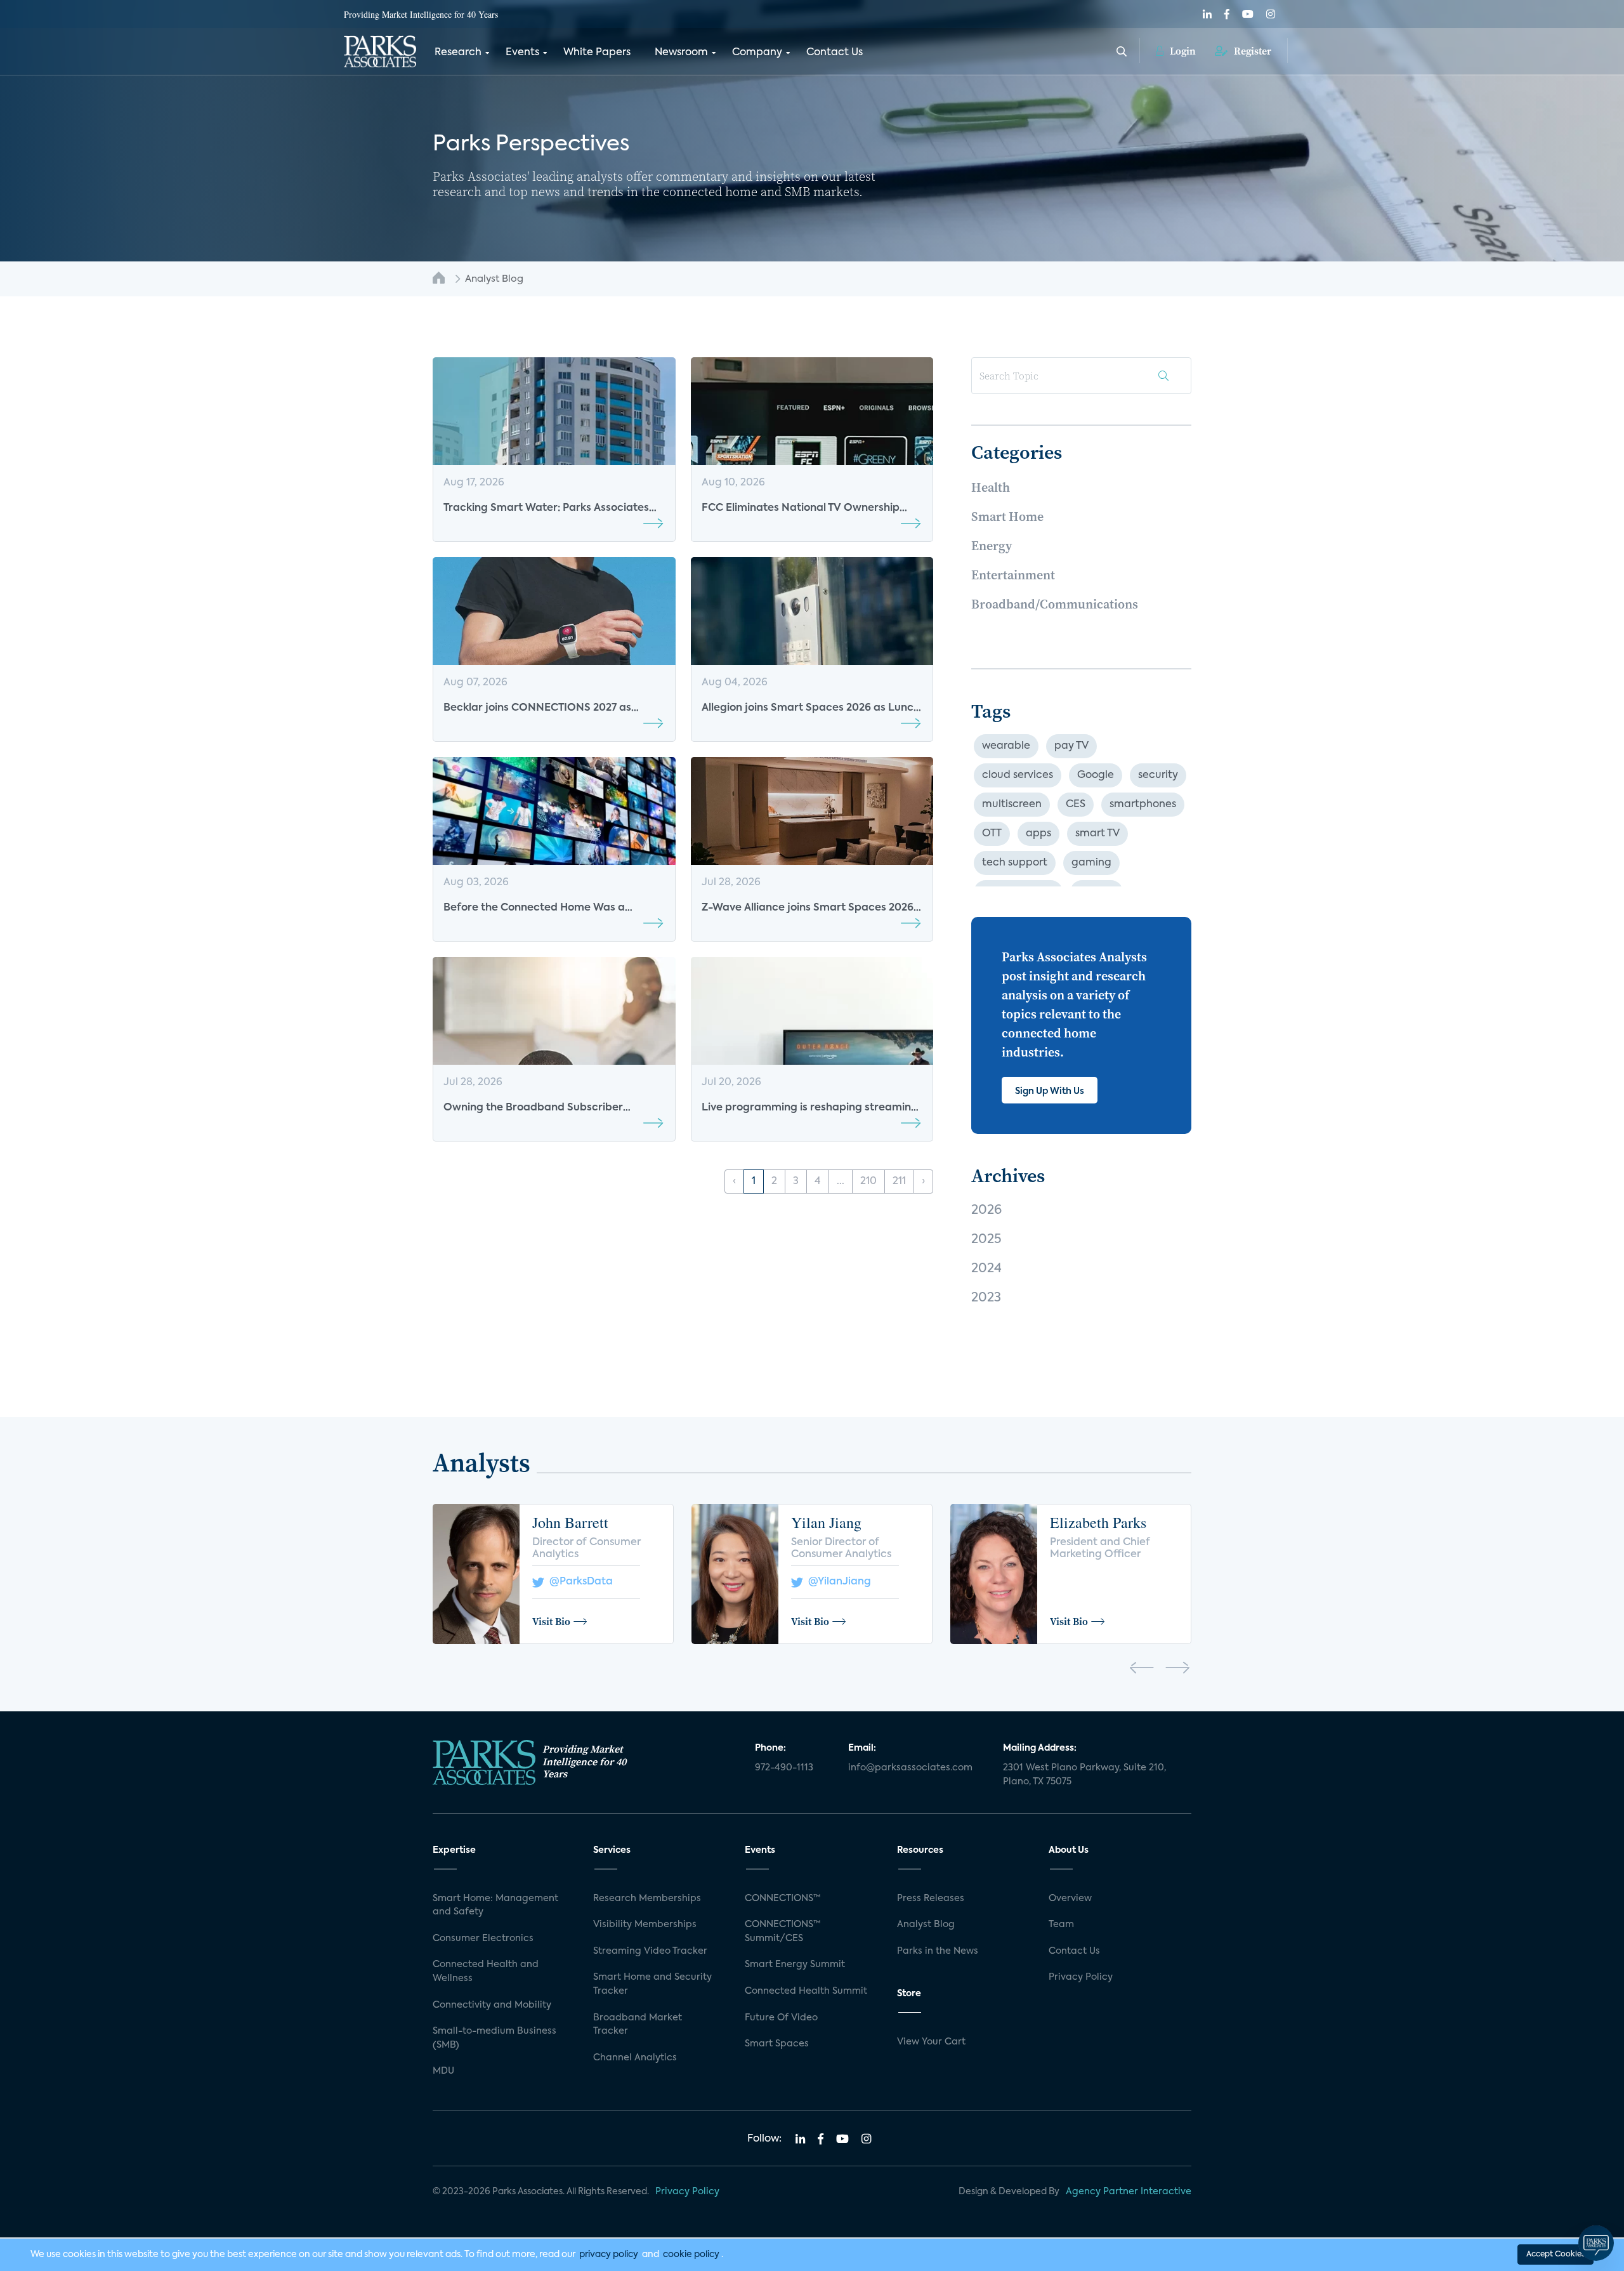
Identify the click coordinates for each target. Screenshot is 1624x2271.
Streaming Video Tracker (650, 1951)
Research (458, 53)
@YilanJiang (837, 1582)
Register (1251, 51)
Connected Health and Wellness (486, 1971)
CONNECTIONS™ (783, 1899)
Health (991, 487)
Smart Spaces (777, 2044)
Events (522, 53)
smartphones (1143, 805)
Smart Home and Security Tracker (652, 1984)
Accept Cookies (1555, 2255)
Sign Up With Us (1050, 1091)
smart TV (1097, 834)
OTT (992, 834)
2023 (986, 1298)
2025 (986, 1240)
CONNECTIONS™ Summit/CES (783, 1932)
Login (1182, 51)
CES (1076, 805)
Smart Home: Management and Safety (495, 1906)
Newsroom (681, 53)
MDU (443, 2071)
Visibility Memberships (645, 1925)
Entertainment (1013, 575)
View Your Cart (931, 2042)
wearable (1006, 746)
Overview (1070, 1899)
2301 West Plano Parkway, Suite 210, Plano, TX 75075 (1084, 1775)
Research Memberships (647, 1899)
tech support (1015, 863)
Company (757, 53)
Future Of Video (781, 2018)
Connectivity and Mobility (492, 2005)
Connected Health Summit (806, 1991)
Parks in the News (938, 1951)
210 (868, 1182)
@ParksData (579, 1582)
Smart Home (1007, 517)
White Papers (597, 53)
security (1158, 775)
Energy (992, 546)
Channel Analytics (635, 2058)
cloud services (1018, 775)
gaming (1091, 863)
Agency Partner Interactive (1129, 2192)
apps (1038, 834)
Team (1061, 1925)
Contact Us (835, 53)
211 (899, 1182)
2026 (986, 1211)
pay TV (1071, 746)
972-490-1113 (784, 1768)
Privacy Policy (1081, 1977)
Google (1096, 775)
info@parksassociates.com (910, 1768)
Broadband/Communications (1055, 604)
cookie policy (691, 2255)
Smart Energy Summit (795, 1965)
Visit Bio (551, 1621)
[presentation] (1142, 1670)
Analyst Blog (926, 1925)
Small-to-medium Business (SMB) (494, 2038)
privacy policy (609, 2255)
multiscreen (1012, 805)
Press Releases (931, 1899)
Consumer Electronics (483, 1939)
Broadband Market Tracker (638, 2025)
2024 (986, 1269)
